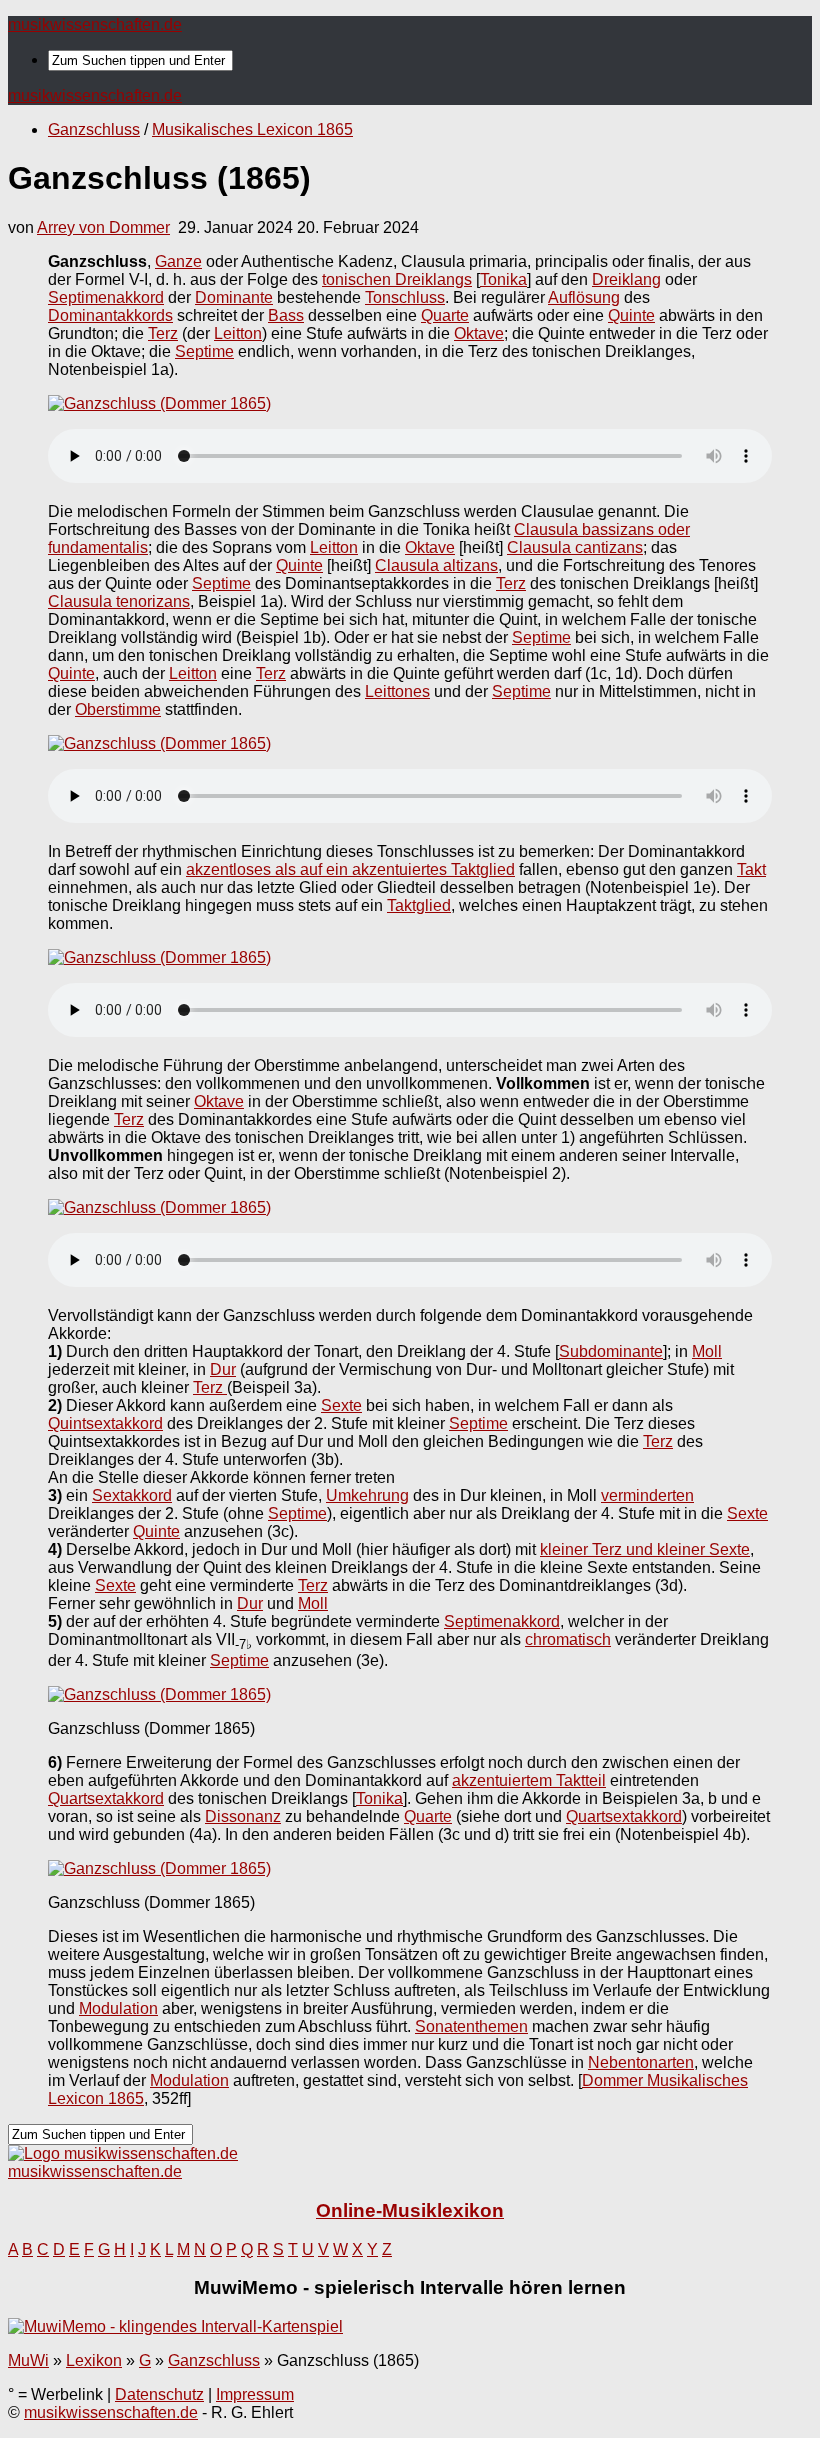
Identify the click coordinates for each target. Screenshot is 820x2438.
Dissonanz (243, 1816)
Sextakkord (132, 1495)
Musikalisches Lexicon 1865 (252, 129)
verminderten (647, 1495)
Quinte (631, 315)
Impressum (255, 2394)
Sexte (341, 1405)
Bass (286, 315)
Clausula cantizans (575, 547)
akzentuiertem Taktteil (529, 1780)
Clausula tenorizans (119, 601)
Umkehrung (367, 1495)
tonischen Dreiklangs (397, 279)
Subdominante (611, 1351)
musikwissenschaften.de (95, 24)
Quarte (445, 315)
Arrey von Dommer (103, 227)
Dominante (234, 297)
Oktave (479, 333)
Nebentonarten (641, 2062)
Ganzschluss (94, 129)
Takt (751, 869)
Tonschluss (405, 297)
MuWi (28, 2360)
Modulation (118, 2008)
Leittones (397, 691)
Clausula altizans (436, 565)
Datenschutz (159, 2394)
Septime (204, 351)
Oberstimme (118, 709)
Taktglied (419, 905)
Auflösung (584, 297)
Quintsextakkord (105, 1423)
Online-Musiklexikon (410, 2210)
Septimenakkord (106, 297)
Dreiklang (626, 279)
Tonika (503, 279)
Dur (223, 1369)
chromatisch (568, 1639)
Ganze (178, 261)
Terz (163, 333)
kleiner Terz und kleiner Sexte (645, 1549)
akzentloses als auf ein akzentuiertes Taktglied (350, 869)
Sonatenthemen (471, 2026)
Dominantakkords (110, 315)
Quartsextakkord (106, 1798)
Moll (707, 1351)
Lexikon (94, 2360)
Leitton (238, 333)
